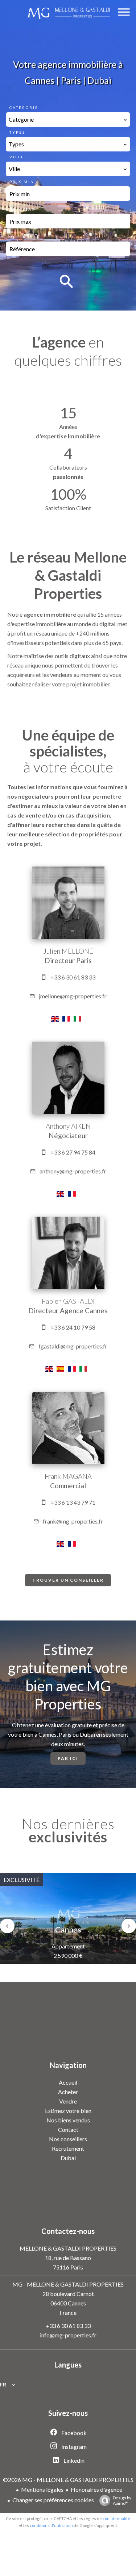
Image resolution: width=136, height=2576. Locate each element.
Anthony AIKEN (68, 1126)
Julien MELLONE (68, 951)
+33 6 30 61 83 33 (73, 977)
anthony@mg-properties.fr (73, 1171)
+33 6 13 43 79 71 (73, 1502)
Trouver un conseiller (68, 1580)
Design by (122, 2500)
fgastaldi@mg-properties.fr (73, 1346)
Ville (17, 157)
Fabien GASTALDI (68, 1301)
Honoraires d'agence (96, 2489)
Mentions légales (42, 2489)
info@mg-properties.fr (68, 2335)
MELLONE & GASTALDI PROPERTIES (68, 2248)
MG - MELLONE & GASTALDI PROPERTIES (68, 2284)
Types (17, 132)
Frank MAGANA (68, 1476)
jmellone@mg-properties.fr (73, 996)
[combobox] (68, 119)
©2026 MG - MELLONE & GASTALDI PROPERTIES (68, 2480)
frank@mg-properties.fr (73, 1521)
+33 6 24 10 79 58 (73, 1327)
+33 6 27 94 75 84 (73, 1152)
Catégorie (24, 107)
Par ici (68, 1758)
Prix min (22, 182)
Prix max (22, 209)
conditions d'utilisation (51, 2525)
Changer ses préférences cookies (53, 2500)
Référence (25, 237)
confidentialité (116, 2518)
